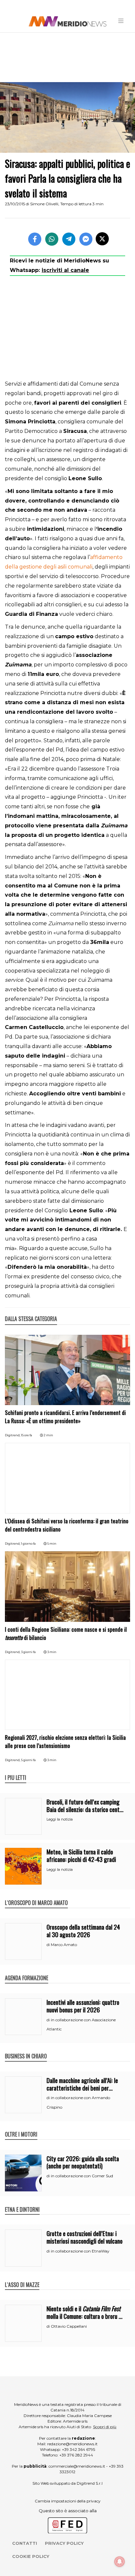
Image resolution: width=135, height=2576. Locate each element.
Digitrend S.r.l (90, 2483)
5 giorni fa (28, 1760)
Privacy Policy (64, 2543)
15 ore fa (27, 1435)
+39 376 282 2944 (76, 2455)
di (49, 1945)
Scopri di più (105, 2427)
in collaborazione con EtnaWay (80, 2251)
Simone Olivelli (44, 204)
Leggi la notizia (60, 1819)
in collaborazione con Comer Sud (82, 2176)
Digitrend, (13, 1435)
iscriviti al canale (65, 270)
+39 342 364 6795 (78, 2449)
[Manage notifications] (120, 2562)
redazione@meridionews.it (72, 2444)
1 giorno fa (28, 1544)
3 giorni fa (28, 1652)
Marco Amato (64, 1945)
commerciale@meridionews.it (77, 2466)
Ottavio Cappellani (69, 2326)
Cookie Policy (31, 2556)
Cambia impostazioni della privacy (68, 2501)
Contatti (25, 2543)
